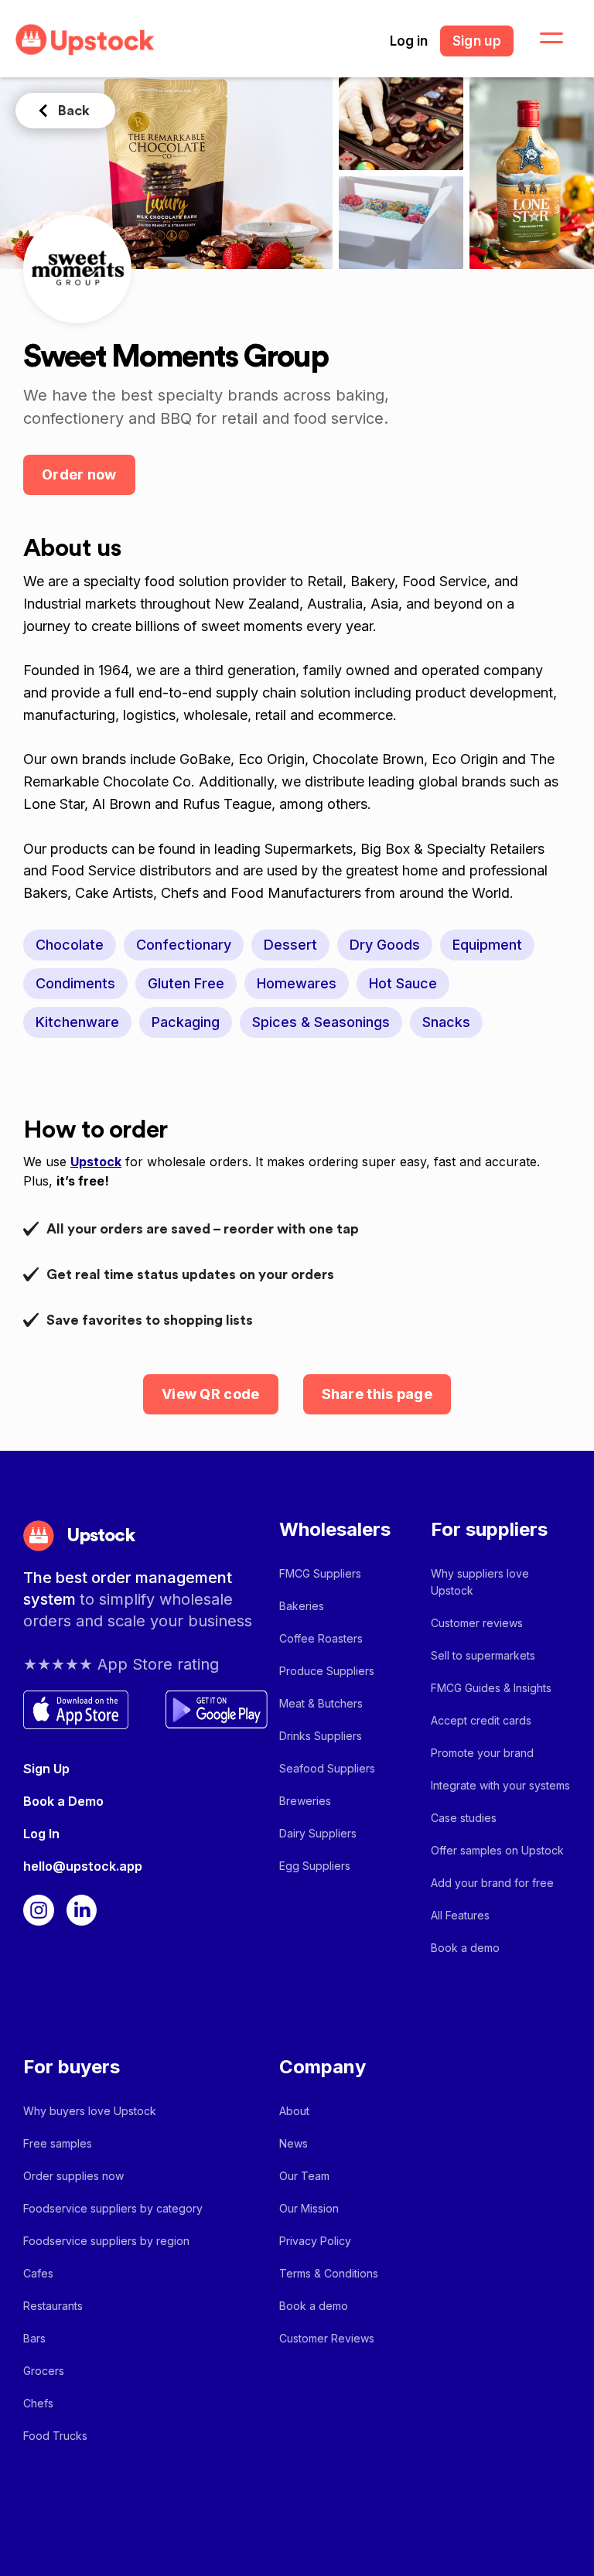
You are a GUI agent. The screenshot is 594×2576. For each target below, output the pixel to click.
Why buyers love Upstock (90, 2111)
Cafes (38, 2273)
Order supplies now (73, 2176)
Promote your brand (482, 1753)
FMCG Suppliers (320, 1573)
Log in (409, 41)
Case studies (464, 1818)
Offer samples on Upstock (497, 1850)
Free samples (58, 2143)
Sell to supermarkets (483, 1655)
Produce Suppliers (327, 1671)
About (294, 2111)
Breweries (305, 1801)
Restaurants (53, 2306)
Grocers (44, 2371)
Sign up (477, 41)
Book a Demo (63, 1801)
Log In (41, 1834)
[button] (542, 39)
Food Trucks (55, 2436)
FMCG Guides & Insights (491, 1688)
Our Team (304, 2176)
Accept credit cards (481, 1720)
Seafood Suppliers (327, 1768)
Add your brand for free (492, 1883)
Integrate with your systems (500, 1785)
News (294, 2143)
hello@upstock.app (83, 1866)
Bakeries (302, 1606)
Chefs (38, 2403)
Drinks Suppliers (321, 1736)
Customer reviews (477, 1623)
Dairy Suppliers (318, 1833)
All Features (460, 1915)
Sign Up (46, 1769)
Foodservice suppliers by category (113, 2208)
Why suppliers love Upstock (480, 1582)
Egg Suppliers (315, 1866)
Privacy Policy (315, 2241)
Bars (34, 2338)
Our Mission (309, 2208)
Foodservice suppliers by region (106, 2241)
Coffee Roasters (321, 1638)
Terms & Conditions (329, 2273)
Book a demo (465, 1948)
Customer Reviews (327, 2338)
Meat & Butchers (321, 1703)
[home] (85, 40)
